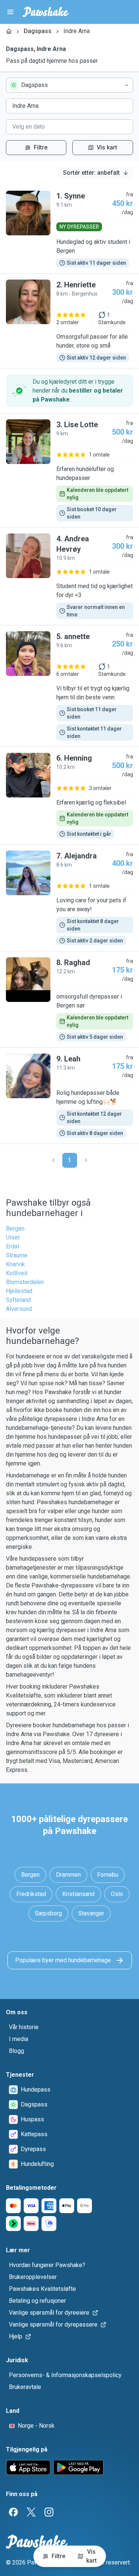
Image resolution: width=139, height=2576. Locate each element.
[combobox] (69, 85)
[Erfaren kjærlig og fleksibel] (69, 796)
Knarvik (15, 1264)
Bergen (15, 1229)
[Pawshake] (46, 12)
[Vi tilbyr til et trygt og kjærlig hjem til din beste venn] (69, 686)
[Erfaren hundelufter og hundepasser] (69, 470)
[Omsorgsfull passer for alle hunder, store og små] (69, 321)
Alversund (19, 1309)
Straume (17, 1255)
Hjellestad (19, 1291)
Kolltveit (17, 1273)
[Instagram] (49, 2512)
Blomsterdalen (25, 1282)
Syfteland (18, 1300)
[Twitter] (31, 2512)
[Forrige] (53, 1160)
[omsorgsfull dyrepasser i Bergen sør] (69, 999)
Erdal (12, 1246)
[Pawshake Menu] (10, 12)
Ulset (13, 1237)
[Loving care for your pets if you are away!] (69, 898)
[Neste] (86, 1160)
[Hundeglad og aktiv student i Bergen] (69, 229)
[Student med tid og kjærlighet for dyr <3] (69, 576)
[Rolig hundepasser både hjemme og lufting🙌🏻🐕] (69, 1096)
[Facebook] (13, 2512)
